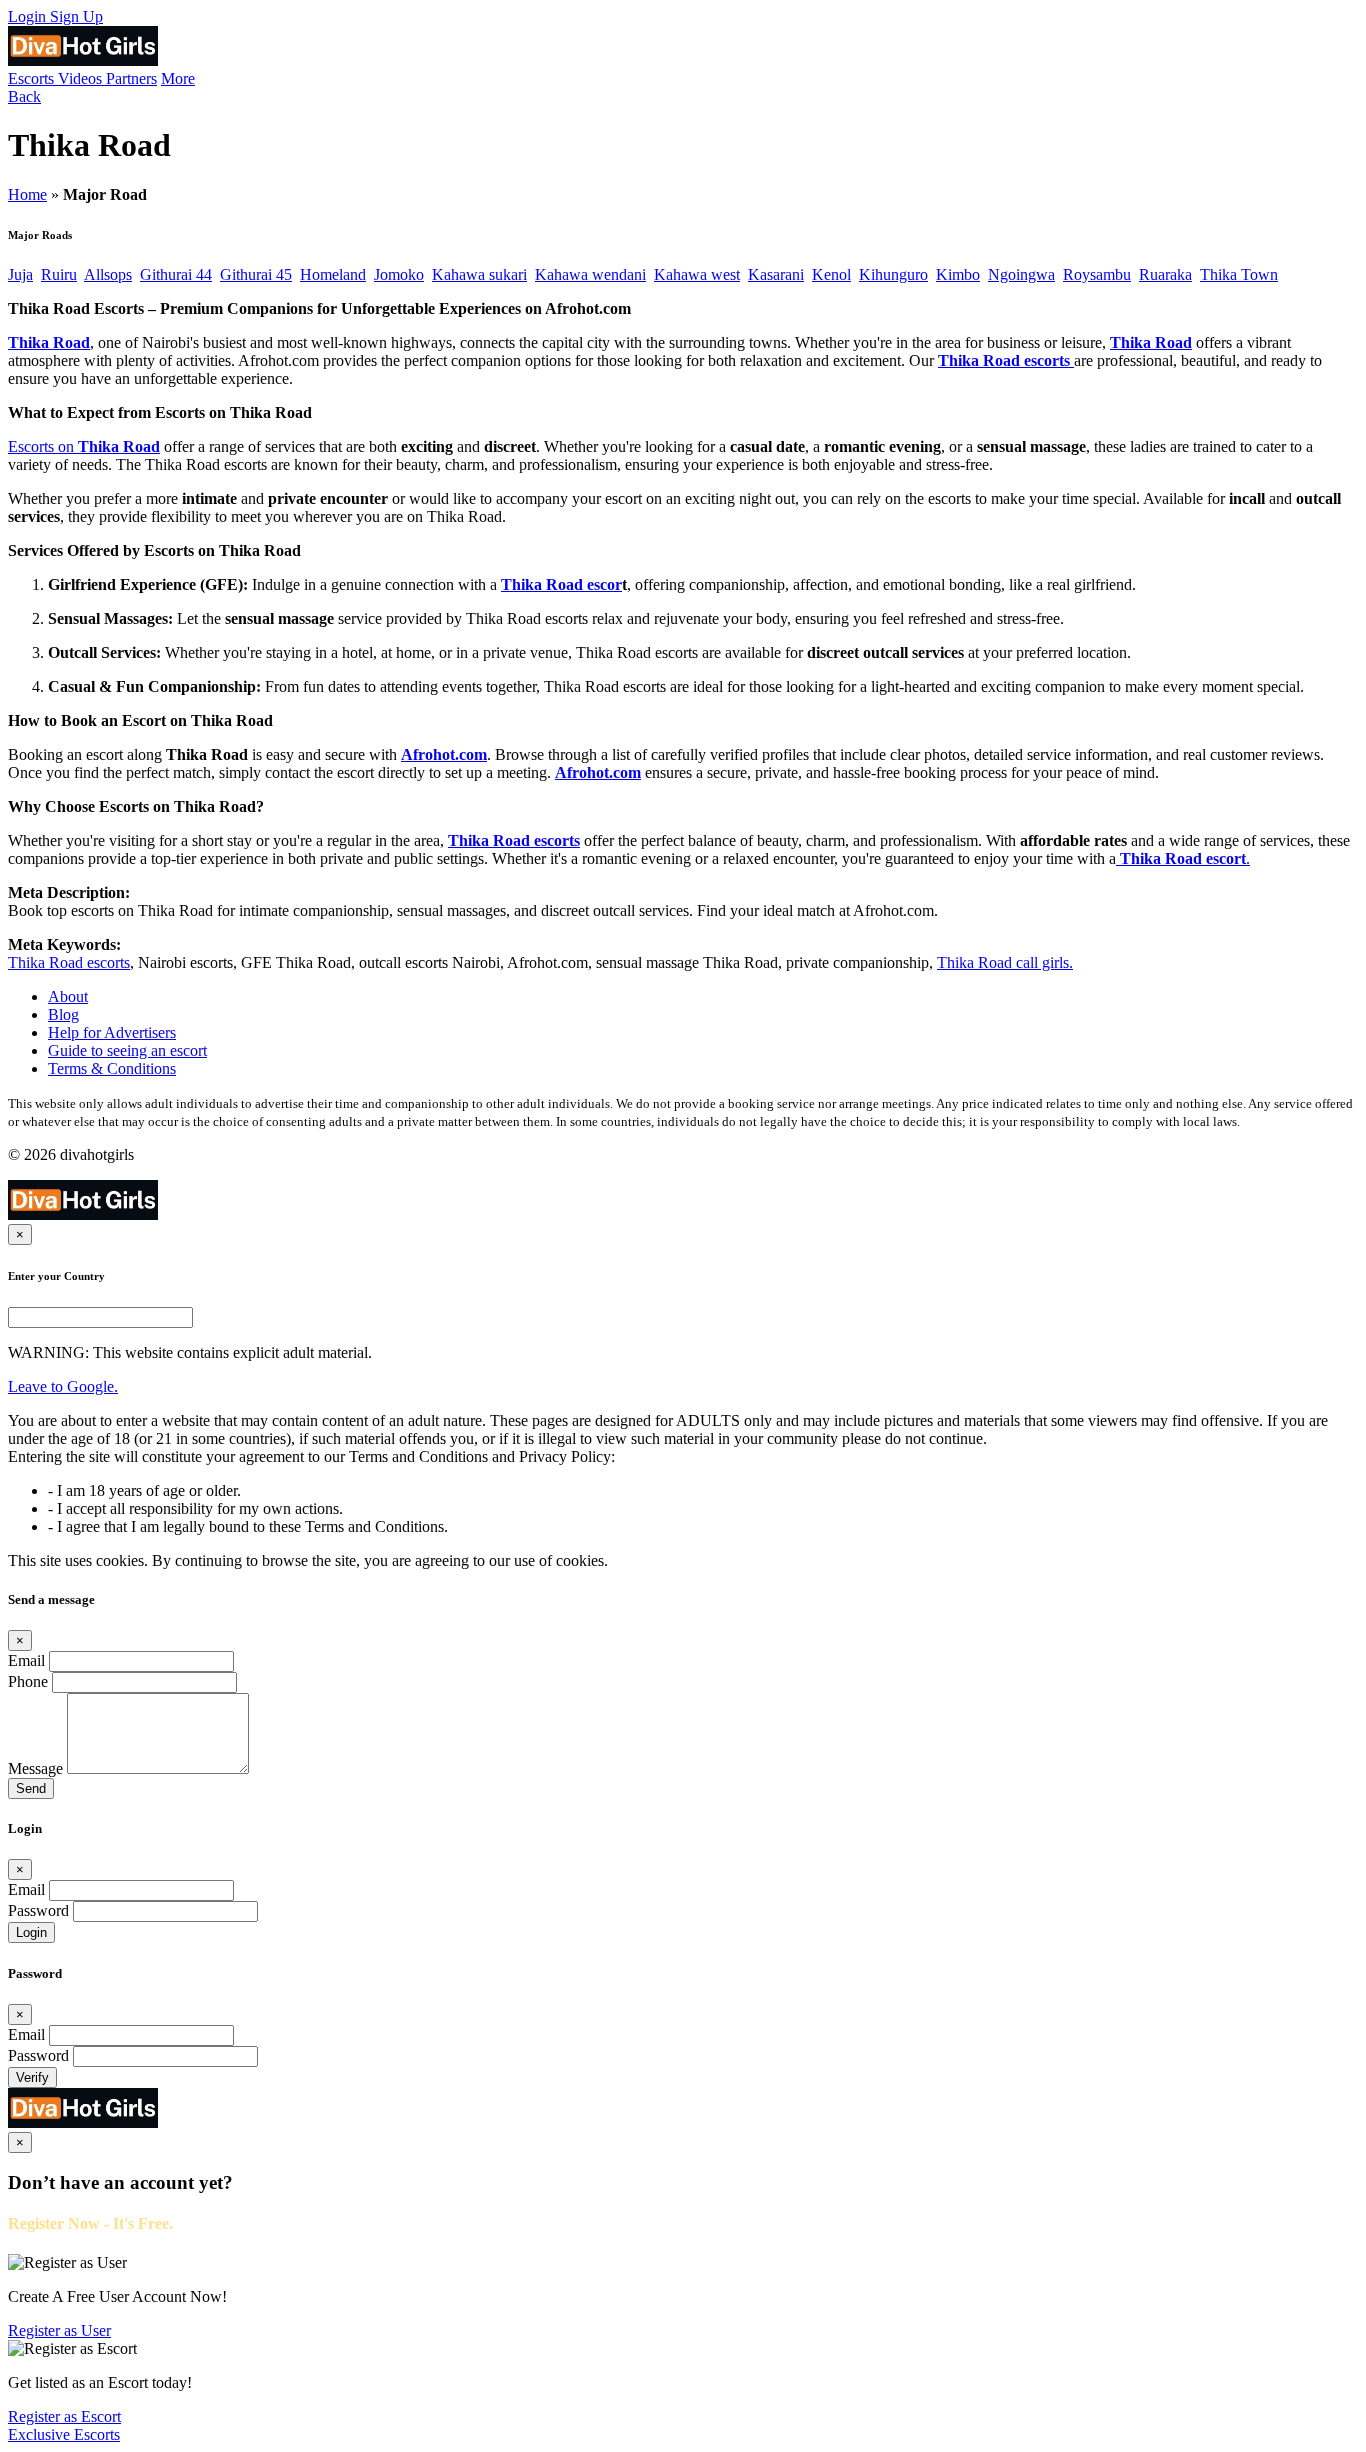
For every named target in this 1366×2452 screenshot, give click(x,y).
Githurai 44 (176, 274)
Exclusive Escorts (64, 2434)
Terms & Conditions (112, 1068)
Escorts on (43, 446)
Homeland (333, 274)
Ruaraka (1165, 274)
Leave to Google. (63, 1386)
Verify (32, 2077)
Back (24, 96)
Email (26, 1660)
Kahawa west (697, 274)
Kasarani (776, 274)
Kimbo (958, 274)
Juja (20, 274)
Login (29, 16)
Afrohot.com (444, 754)
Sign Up (76, 16)
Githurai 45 (256, 274)
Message (35, 1768)
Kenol (831, 274)
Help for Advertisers (112, 1032)
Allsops (108, 274)
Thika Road (49, 342)
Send (31, 1788)
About (68, 996)
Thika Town (1239, 274)
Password (38, 1910)
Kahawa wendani (590, 274)
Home (27, 194)
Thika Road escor (561, 584)
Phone (28, 1681)
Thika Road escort (1183, 858)
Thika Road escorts (1004, 360)
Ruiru (59, 274)
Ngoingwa (1021, 274)
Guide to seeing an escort (127, 1050)
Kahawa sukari (479, 274)
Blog (63, 1014)
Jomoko (399, 274)
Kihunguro (893, 274)
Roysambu (1097, 274)
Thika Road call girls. (1005, 962)
